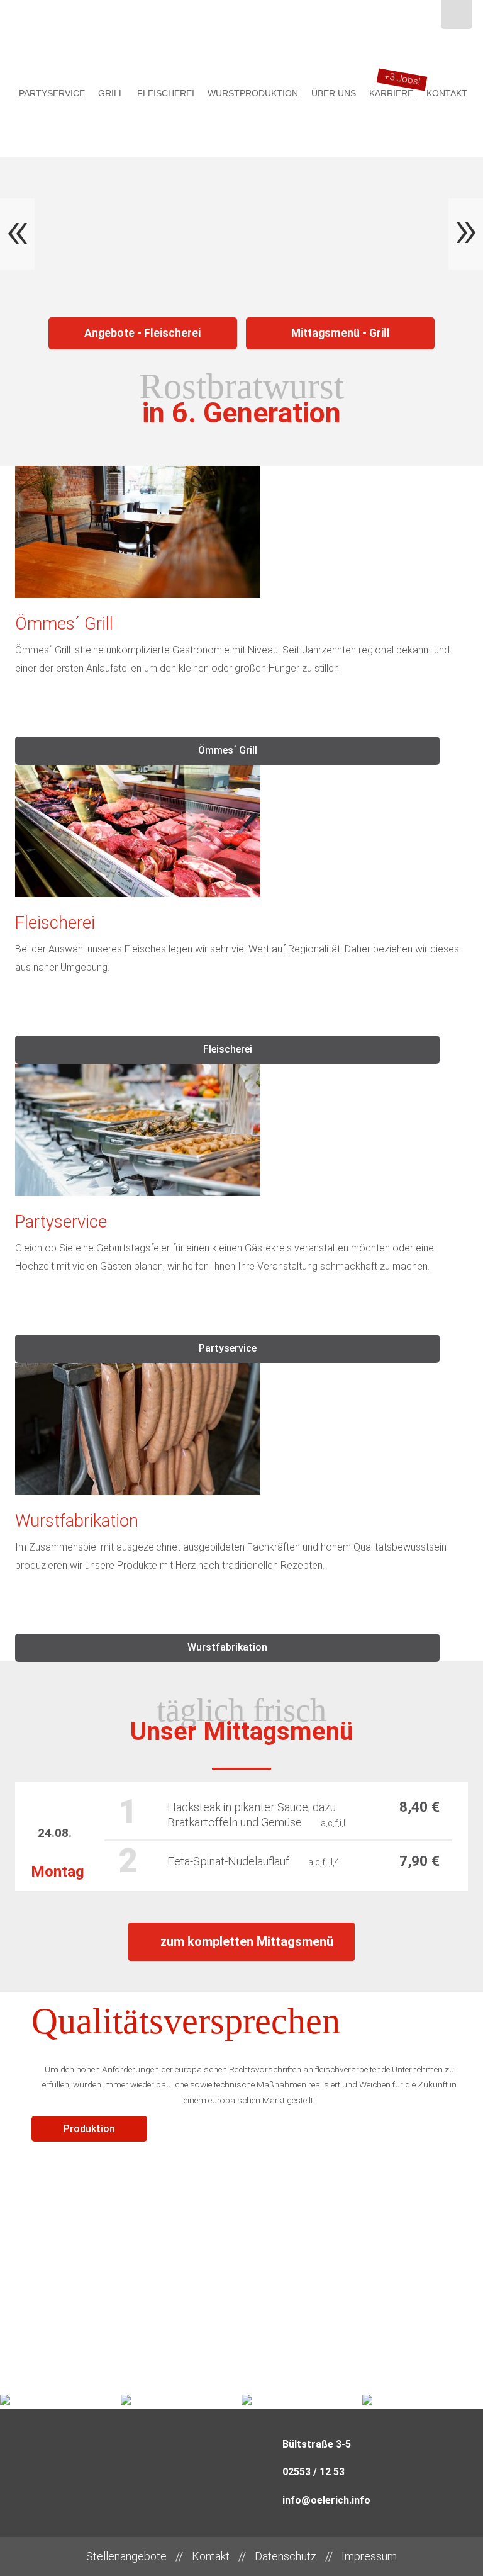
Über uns (334, 93)
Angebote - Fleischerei (142, 333)
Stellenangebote (126, 2556)
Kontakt (447, 93)
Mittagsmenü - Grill (341, 333)
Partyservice (52, 93)
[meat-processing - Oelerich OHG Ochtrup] (457, 14)
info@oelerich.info (326, 2500)
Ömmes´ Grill (228, 750)
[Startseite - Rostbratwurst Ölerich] (241, 39)
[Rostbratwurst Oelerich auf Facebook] (423, 16)
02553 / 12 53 (314, 2472)
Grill (111, 93)
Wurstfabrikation (227, 1647)
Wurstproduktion (253, 93)
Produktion (89, 2129)
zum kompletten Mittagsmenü (247, 1941)
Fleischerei (166, 93)
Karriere (391, 93)
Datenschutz (286, 2556)
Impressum (369, 2556)
